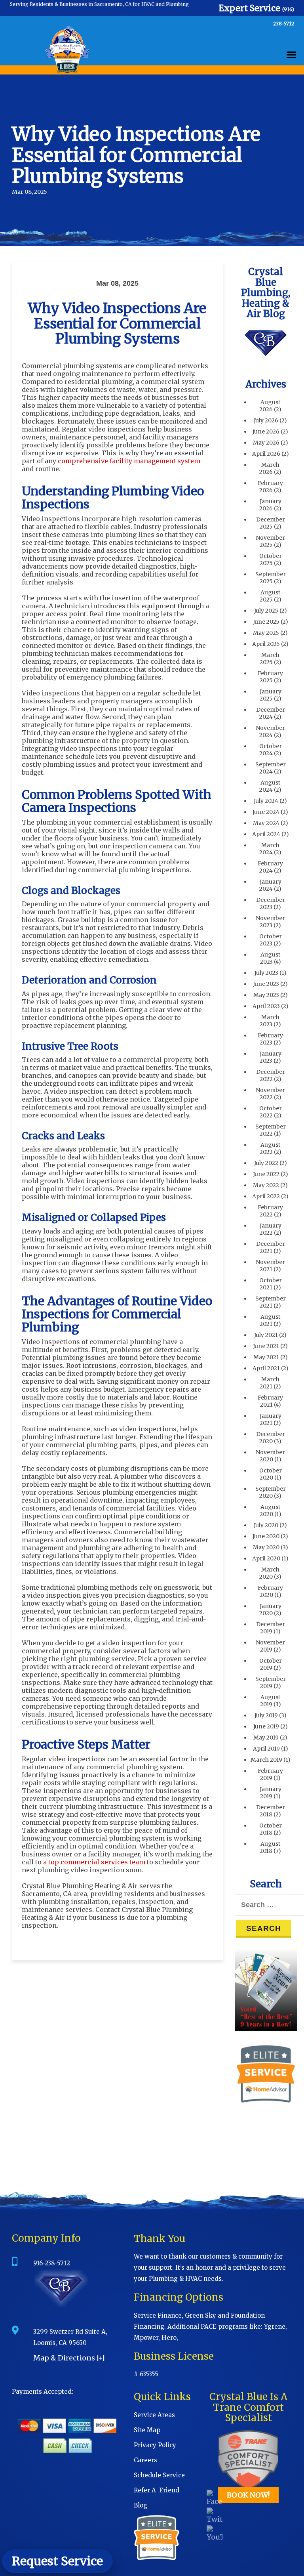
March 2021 (270, 1383)
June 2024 (266, 812)
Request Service (57, 2561)
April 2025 (266, 644)
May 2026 (266, 443)
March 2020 (269, 1573)
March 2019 (266, 1760)
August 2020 (270, 1510)
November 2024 (270, 731)
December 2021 (271, 1247)
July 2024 (266, 801)
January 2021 (271, 1419)
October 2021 (271, 1284)
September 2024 (271, 768)
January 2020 (270, 1610)
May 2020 (266, 1547)
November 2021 (270, 1266)
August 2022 (270, 1148)
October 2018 (271, 1829)
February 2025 (270, 677)
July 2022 (266, 1163)
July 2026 (266, 420)
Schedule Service (159, 2475)
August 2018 (270, 1847)
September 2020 (271, 1492)
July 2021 (266, 1335)
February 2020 (270, 1591)
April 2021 (266, 1368)
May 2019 (266, 1738)
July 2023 (266, 973)
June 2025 (266, 622)
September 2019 (271, 1682)
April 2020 (266, 1558)
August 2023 (270, 958)
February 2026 (270, 487)
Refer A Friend (157, 2490)
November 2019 (270, 1646)
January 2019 (271, 1793)
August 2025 (270, 596)
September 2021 (271, 1302)
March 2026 (269, 468)
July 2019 (266, 1715)
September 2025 (271, 578)
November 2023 (270, 922)
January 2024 (270, 885)
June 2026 (266, 432)
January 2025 (271, 695)
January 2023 (271, 1057)
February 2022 (270, 1211)
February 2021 (270, 1401)
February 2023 (270, 1039)
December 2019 (271, 1628)
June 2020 (266, 1536)
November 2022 (270, 1094)
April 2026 (266, 454)
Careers (145, 2460)
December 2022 (271, 1075)
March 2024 (269, 849)
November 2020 (270, 1456)
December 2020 (271, 1438)
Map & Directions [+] (69, 2358)
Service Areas (154, 2415)
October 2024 (271, 750)
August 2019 (270, 1701)
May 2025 (266, 633)
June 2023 (266, 984)
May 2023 (266, 995)
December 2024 (271, 713)
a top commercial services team (94, 1862)
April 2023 (266, 1006)
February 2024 (270, 867)
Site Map (147, 2430)
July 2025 (266, 611)
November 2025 (270, 541)
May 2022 (266, 1185)
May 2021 (266, 1357)
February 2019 (270, 1774)
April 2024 (266, 834)
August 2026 (270, 406)
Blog (141, 2505)
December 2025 (271, 523)
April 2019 (266, 1749)
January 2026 (270, 505)
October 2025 (271, 560)
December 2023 (271, 903)
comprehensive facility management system (129, 461)
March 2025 (270, 659)
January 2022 (271, 1229)
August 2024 (270, 786)
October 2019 (271, 1664)
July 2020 (266, 1525)
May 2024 (266, 823)
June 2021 (266, 1346)
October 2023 (271, 940)
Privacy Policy (155, 2445)
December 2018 (271, 1811)
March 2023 (270, 1021)
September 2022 (271, 1130)
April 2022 (266, 1196)
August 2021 (270, 1320)
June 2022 (266, 1174)
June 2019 (266, 1726)
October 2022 (271, 1112)
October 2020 (271, 1474)
